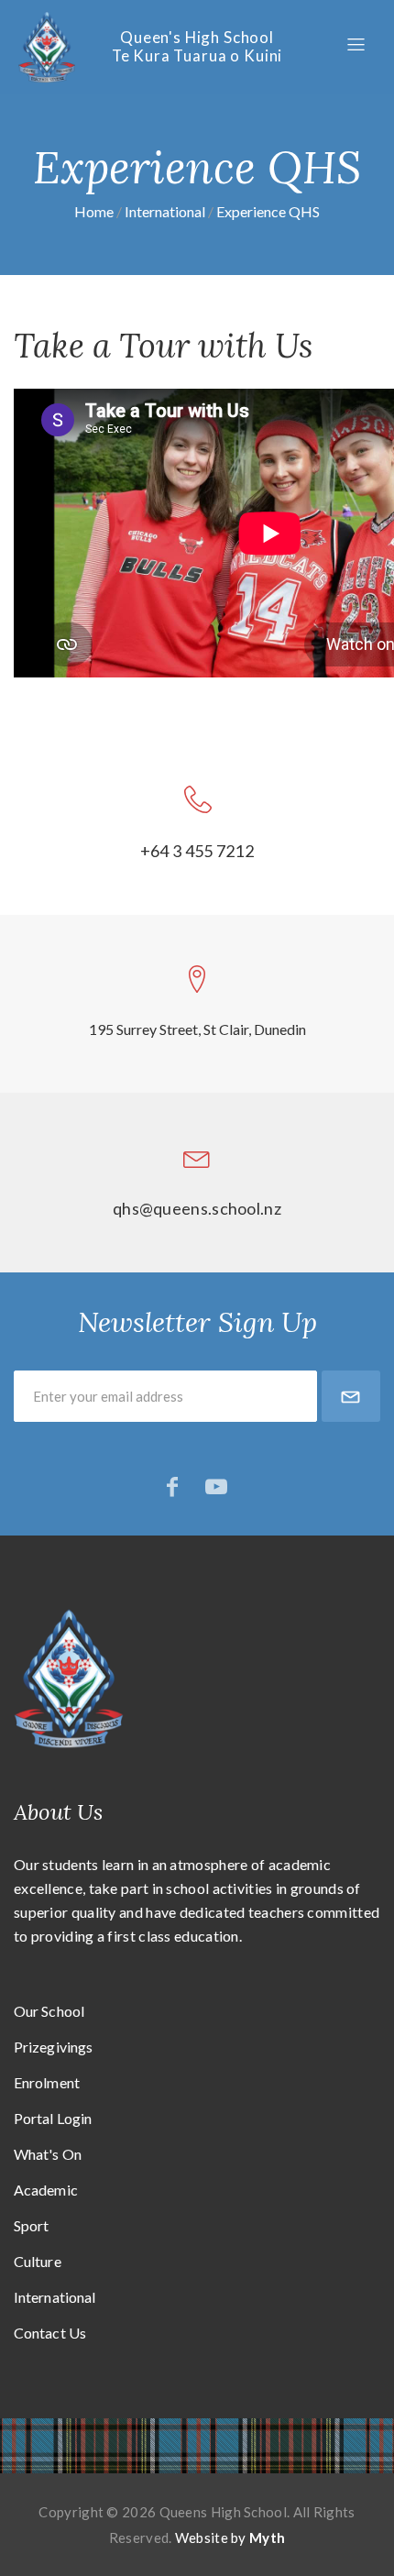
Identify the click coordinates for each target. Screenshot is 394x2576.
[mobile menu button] (356, 45)
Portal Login (53, 2118)
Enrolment (47, 2082)
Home (94, 211)
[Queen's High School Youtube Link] (216, 1486)
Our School (49, 2011)
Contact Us (50, 2333)
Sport (32, 2225)
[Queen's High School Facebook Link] (172, 1486)
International (165, 211)
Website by (230, 2537)
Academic (46, 2190)
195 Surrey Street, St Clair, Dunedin (197, 1029)
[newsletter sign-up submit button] (351, 1396)
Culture (38, 2261)
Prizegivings (53, 2047)
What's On (48, 2154)
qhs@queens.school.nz (197, 1208)
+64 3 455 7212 (197, 851)
